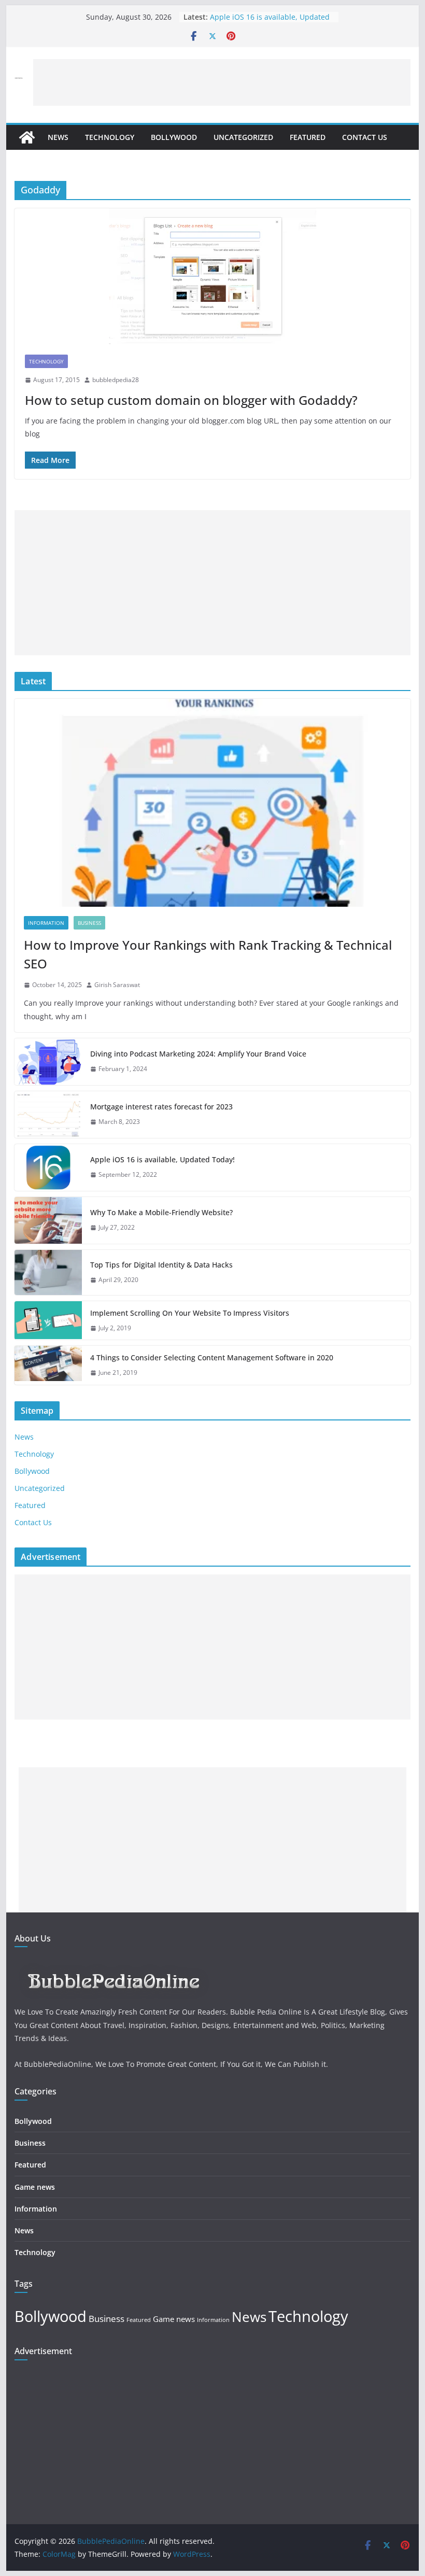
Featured (308, 137)
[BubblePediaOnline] (27, 137)
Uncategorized (243, 137)
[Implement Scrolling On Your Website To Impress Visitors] (48, 1321)
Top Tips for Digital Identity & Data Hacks (161, 1265)
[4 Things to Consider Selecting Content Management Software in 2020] (48, 1365)
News (58, 137)
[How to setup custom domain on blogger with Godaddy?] (212, 276)
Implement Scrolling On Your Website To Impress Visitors (190, 1313)
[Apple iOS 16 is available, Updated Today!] (48, 1167)
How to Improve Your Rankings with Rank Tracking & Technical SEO (208, 954)
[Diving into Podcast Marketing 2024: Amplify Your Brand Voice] (48, 1062)
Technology (110, 137)
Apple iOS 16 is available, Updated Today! (162, 1159)
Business (89, 923)
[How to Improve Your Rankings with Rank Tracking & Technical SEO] (212, 803)
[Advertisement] (222, 82)
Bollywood (174, 137)
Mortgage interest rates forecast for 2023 (161, 1107)
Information (46, 923)
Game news (35, 2187)
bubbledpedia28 (116, 380)
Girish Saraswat (117, 985)
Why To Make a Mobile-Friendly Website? (161, 1212)
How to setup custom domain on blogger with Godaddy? (191, 400)
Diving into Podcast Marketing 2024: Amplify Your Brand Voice (198, 1054)
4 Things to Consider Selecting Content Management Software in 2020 (212, 1357)
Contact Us (365, 137)
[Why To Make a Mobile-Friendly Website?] (48, 1220)
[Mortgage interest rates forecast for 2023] (48, 1115)
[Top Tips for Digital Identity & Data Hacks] (48, 1272)
